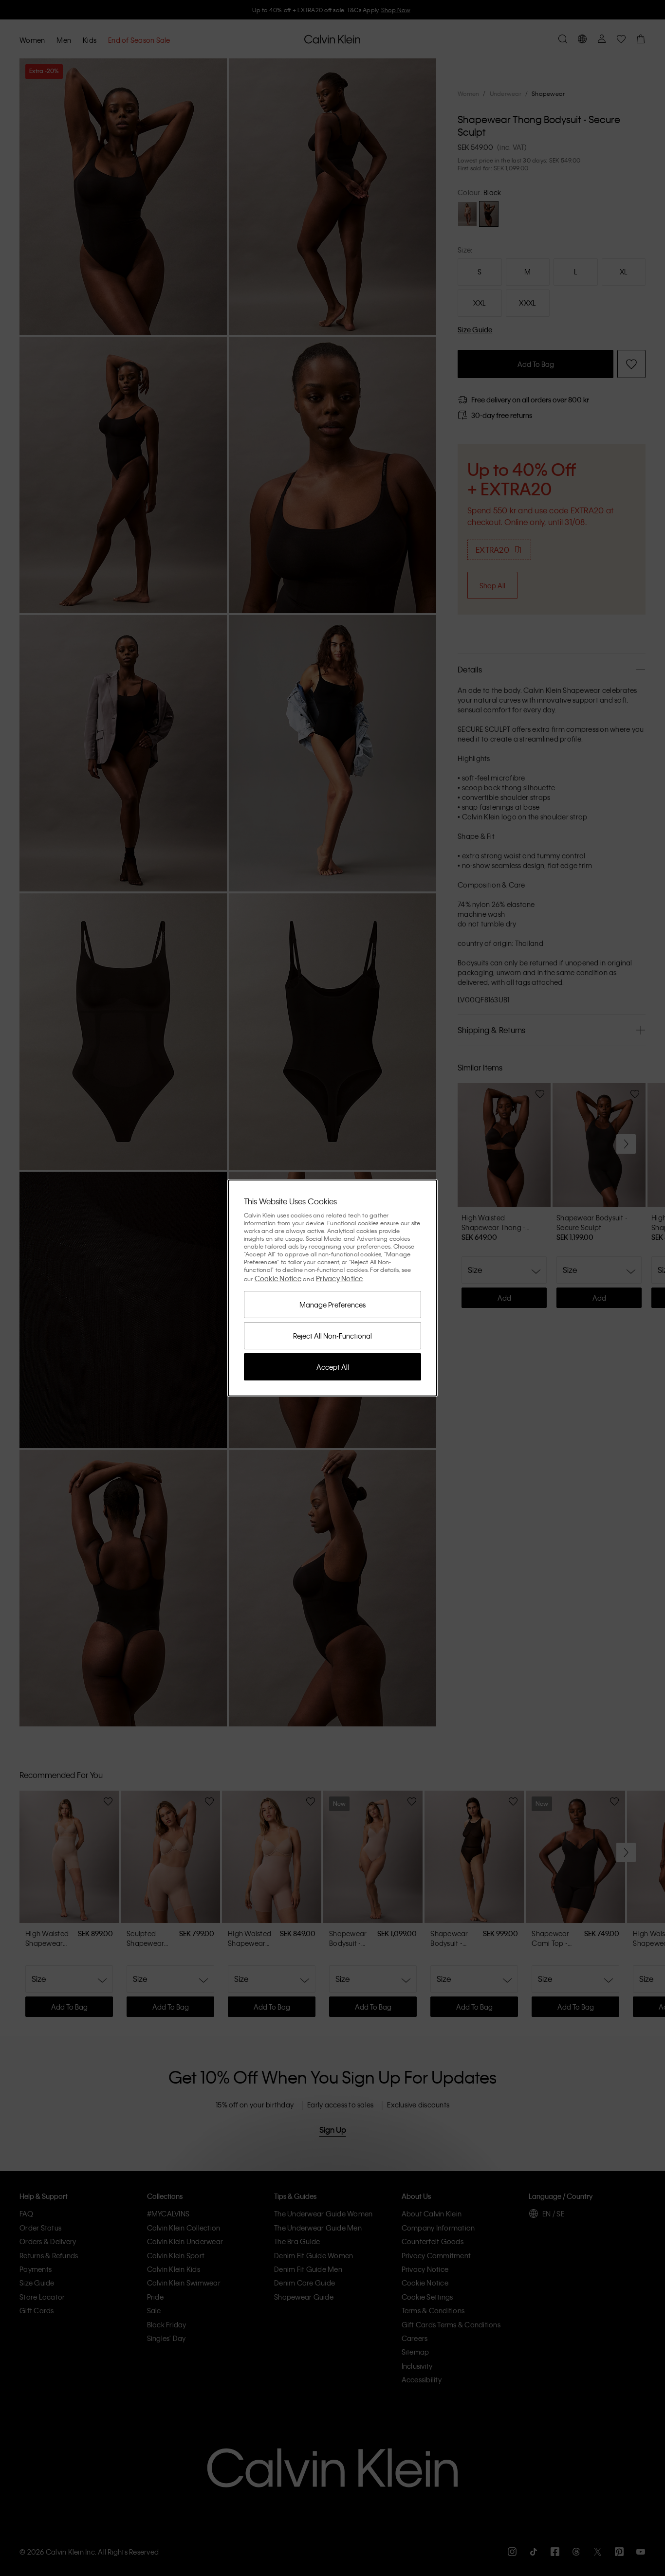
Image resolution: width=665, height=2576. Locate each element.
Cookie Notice (278, 1278)
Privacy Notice (340, 1278)
